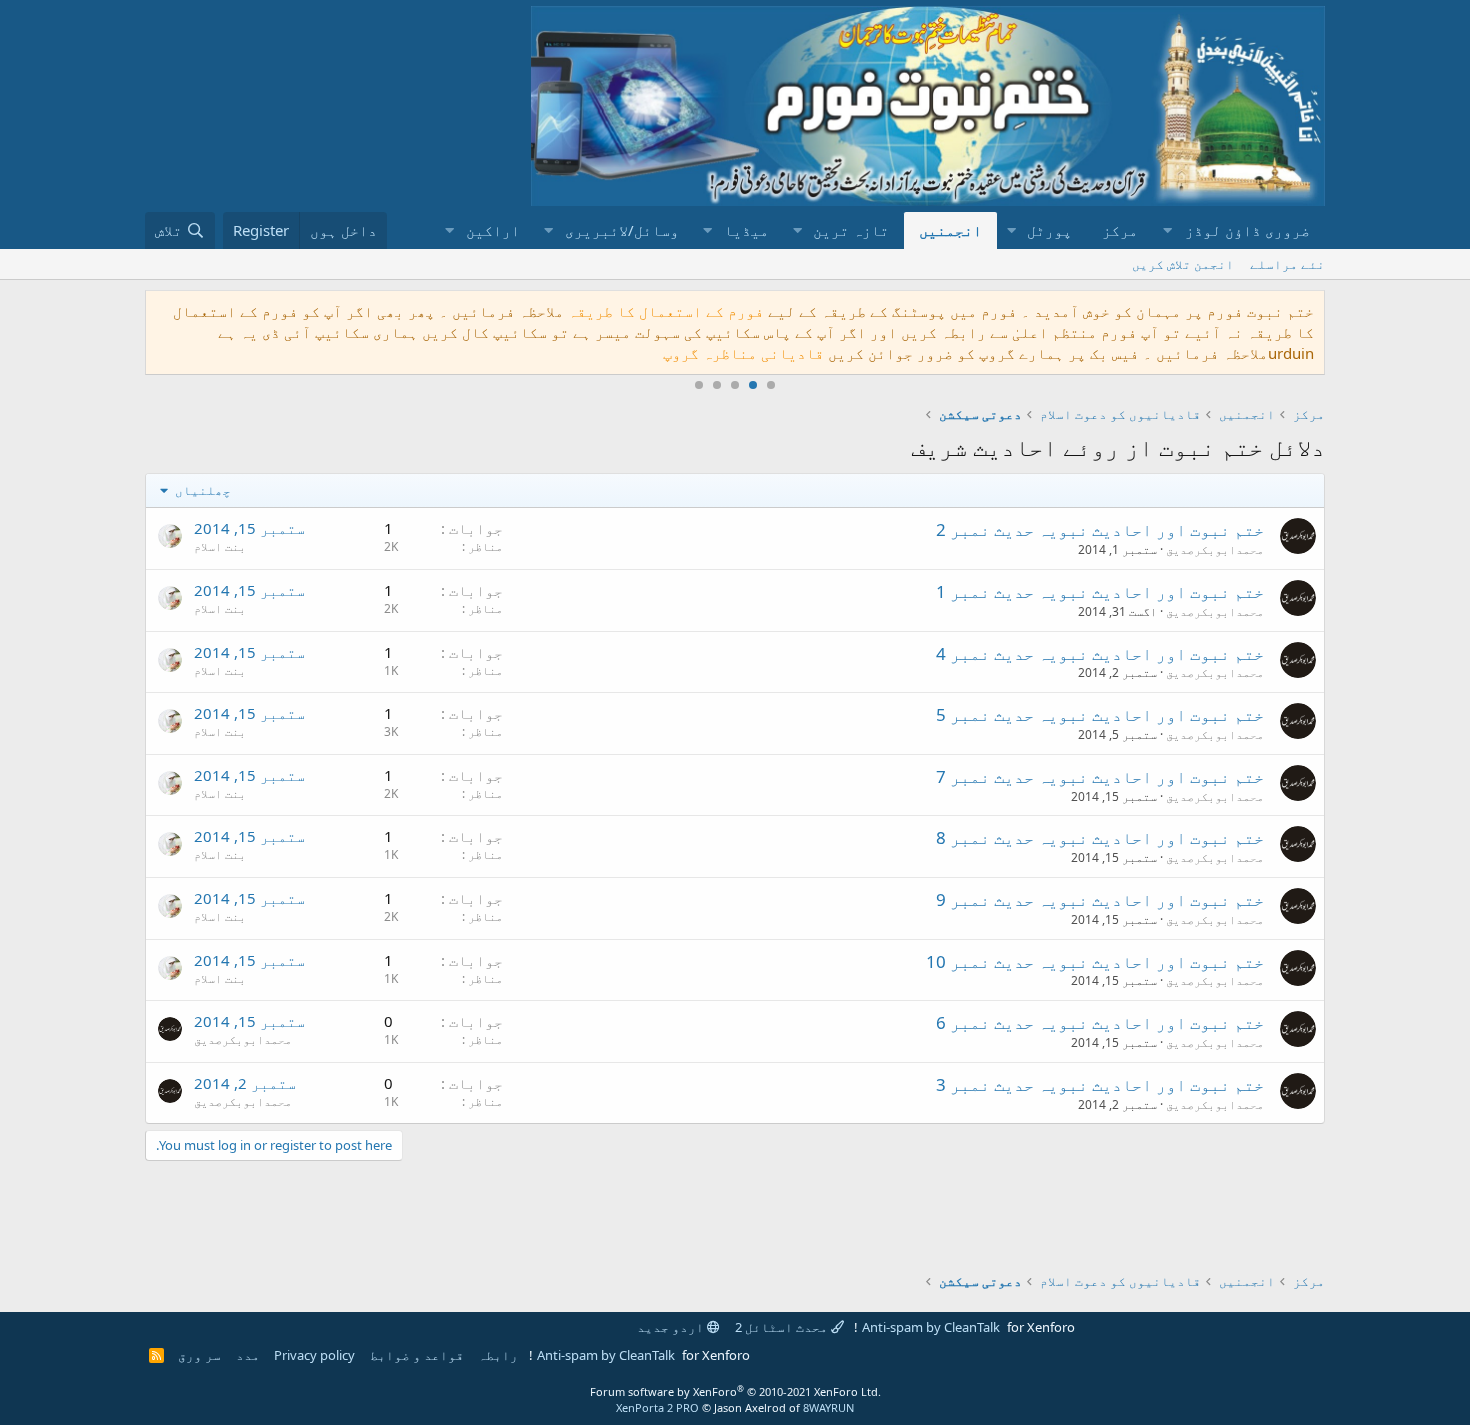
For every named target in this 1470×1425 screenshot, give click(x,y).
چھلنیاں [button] (201, 490)
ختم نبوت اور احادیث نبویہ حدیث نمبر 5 (1100, 714)
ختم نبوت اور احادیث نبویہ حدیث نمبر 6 (1100, 1022)
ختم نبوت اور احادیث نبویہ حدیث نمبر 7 (1100, 776)
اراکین (493, 230)
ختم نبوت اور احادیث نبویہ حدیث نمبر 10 (1095, 961)
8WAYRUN (828, 1407)
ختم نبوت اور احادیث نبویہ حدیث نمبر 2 (1100, 529)
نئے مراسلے (1287, 264)
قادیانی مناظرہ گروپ (743, 353)
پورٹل (1049, 230)
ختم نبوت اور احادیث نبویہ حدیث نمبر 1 (1100, 591)
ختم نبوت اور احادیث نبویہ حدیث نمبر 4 (1100, 653)
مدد (248, 1355)
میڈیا (746, 230)
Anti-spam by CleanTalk (931, 1327)
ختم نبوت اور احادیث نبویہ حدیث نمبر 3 (1100, 1084)
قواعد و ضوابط (417, 1355)
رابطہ (498, 1355)
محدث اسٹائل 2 (783, 1327)
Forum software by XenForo (735, 1391)
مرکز (1120, 230)
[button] (1239, 230)
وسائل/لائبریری (622, 230)
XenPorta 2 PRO (657, 1407)
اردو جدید (672, 1327)
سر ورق (199, 1355)
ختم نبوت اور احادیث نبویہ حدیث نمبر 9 (1100, 899)
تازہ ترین (851, 230)
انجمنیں (950, 230)
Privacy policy (314, 1355)
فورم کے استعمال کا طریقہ (666, 311)
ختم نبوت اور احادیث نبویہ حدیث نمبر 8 (1100, 837)
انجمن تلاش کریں (1183, 264)
